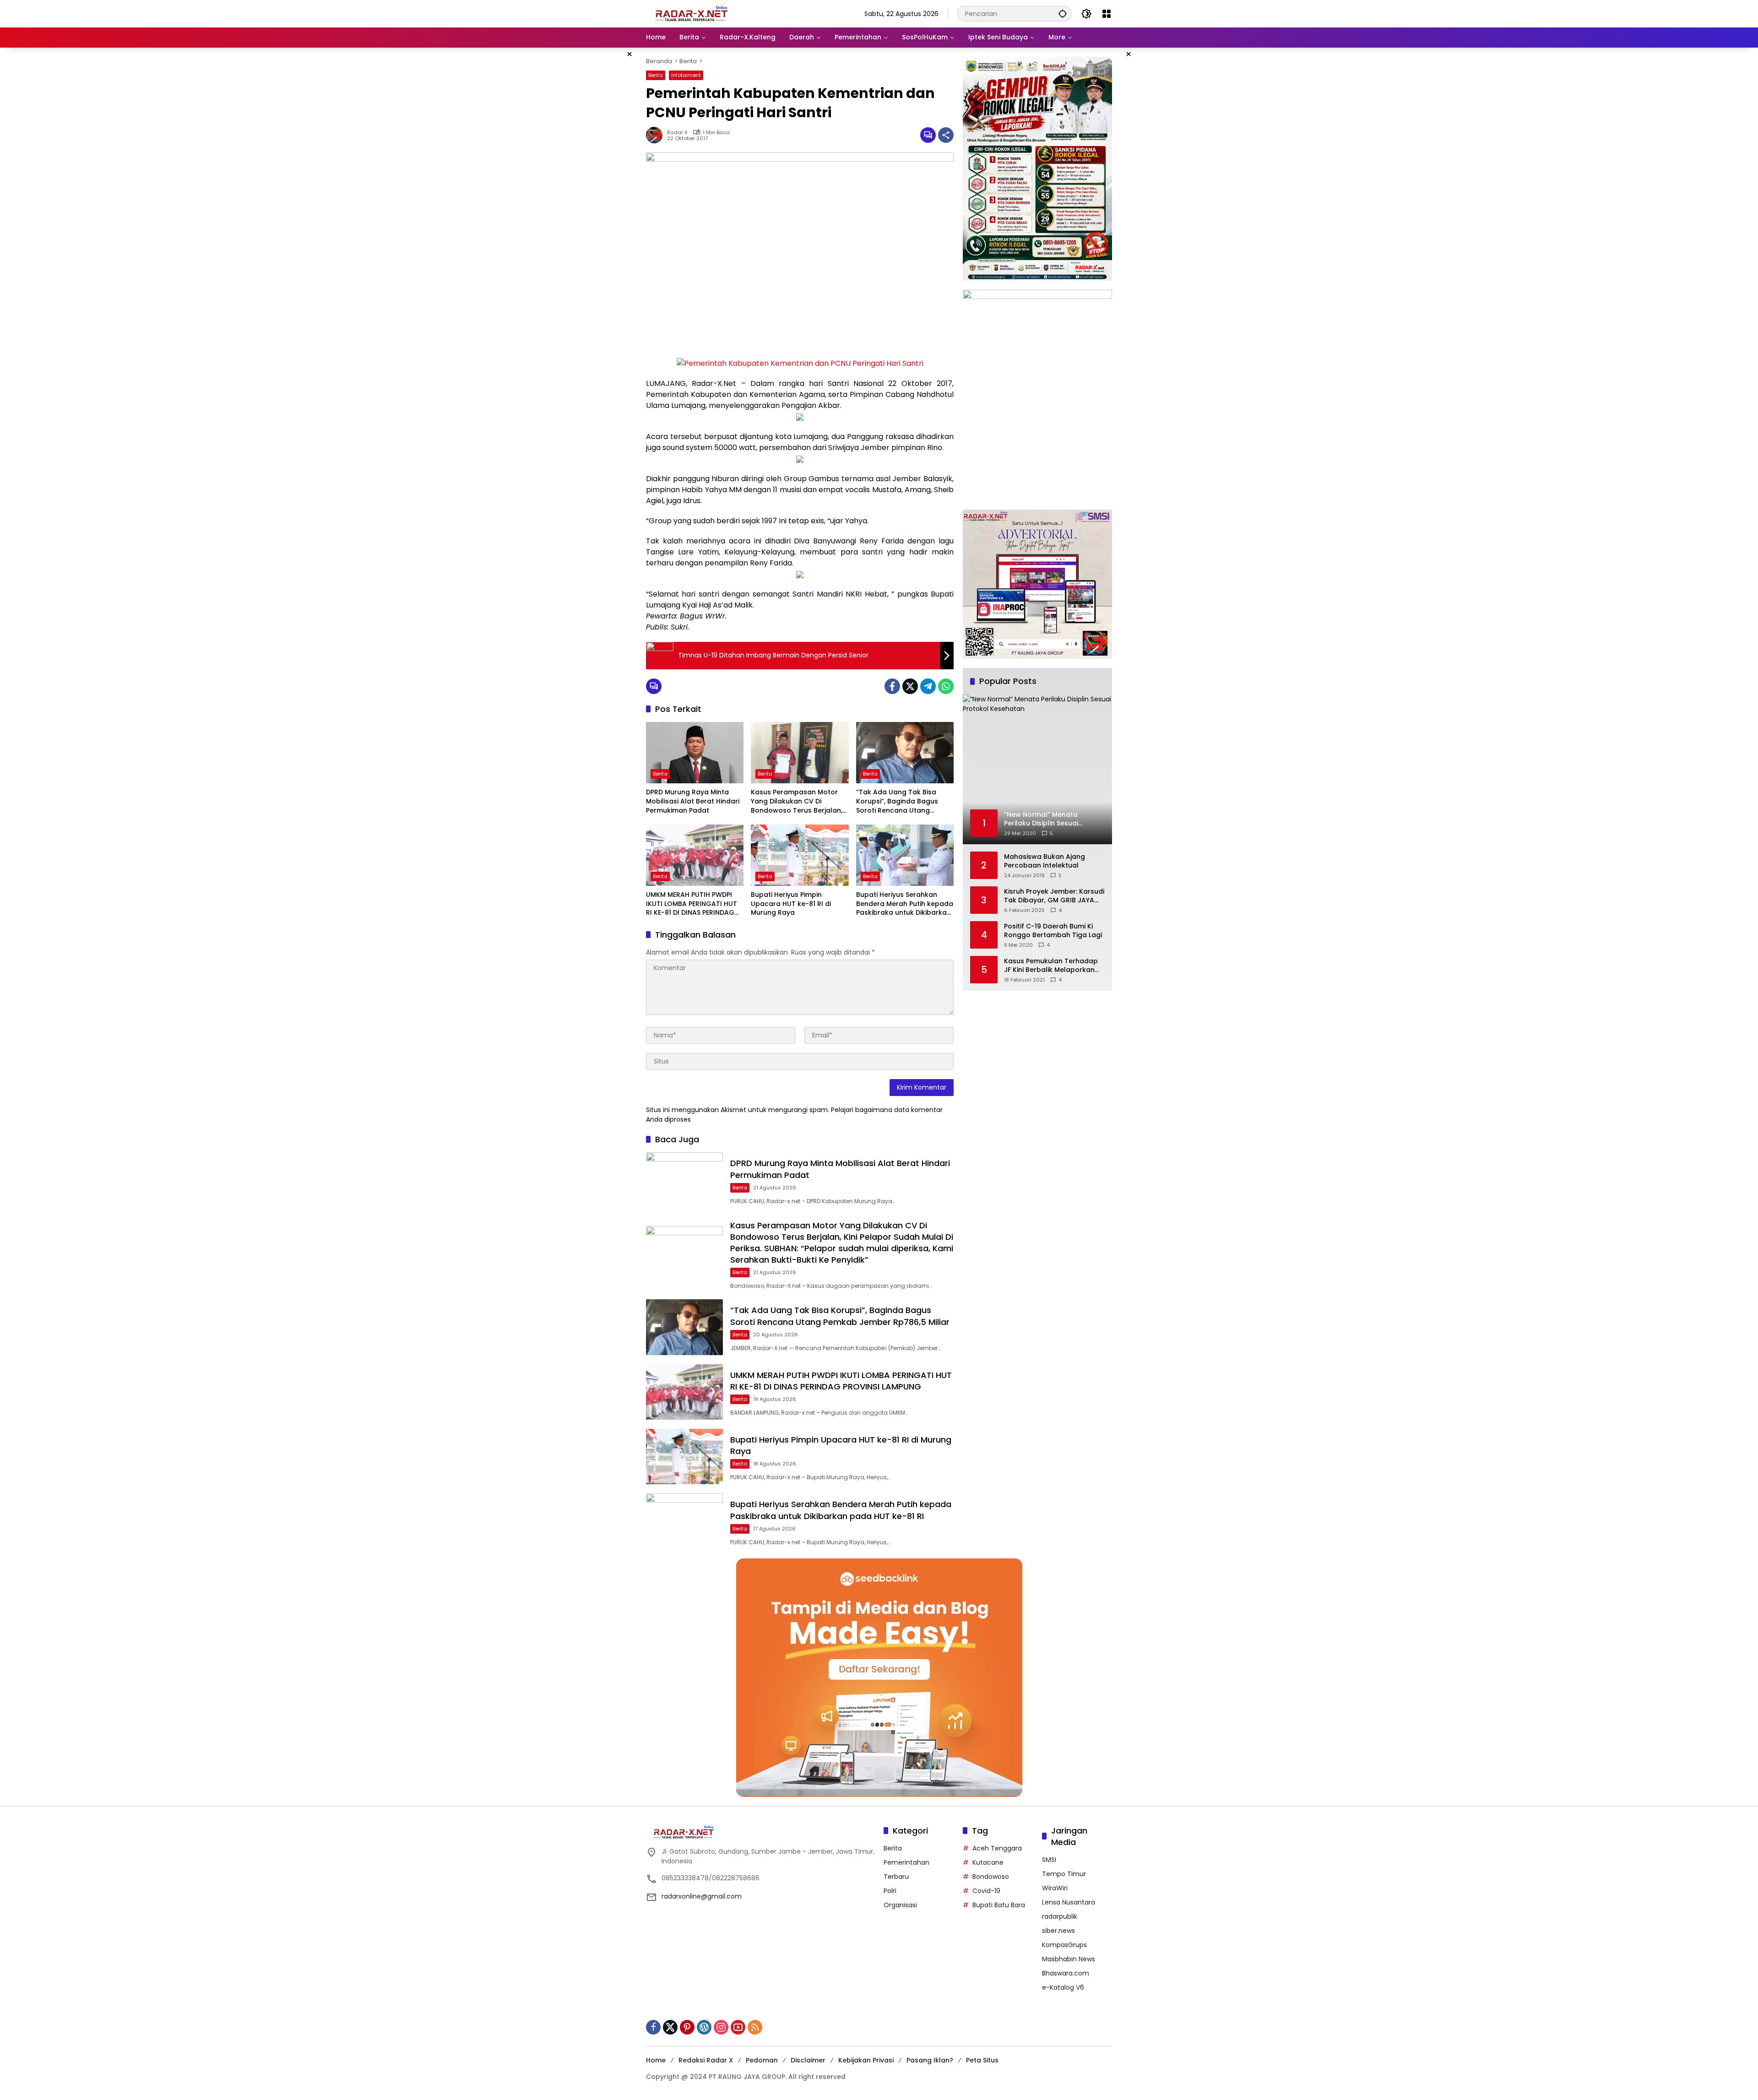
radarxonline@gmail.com (702, 1896)
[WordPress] (704, 2027)
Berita (656, 75)
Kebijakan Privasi (866, 2060)
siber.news (1058, 1931)
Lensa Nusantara (1069, 1902)
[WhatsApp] (946, 686)
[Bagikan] (946, 135)
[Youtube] (738, 2027)
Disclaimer (808, 2060)
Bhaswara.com (1066, 1973)
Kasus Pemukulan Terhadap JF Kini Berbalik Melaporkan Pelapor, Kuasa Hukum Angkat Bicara (1051, 966)
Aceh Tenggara (997, 1848)
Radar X (677, 133)
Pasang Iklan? (930, 2060)
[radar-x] (692, 13)
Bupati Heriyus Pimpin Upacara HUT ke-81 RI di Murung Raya (791, 904)
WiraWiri (1055, 1888)
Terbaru (896, 1877)
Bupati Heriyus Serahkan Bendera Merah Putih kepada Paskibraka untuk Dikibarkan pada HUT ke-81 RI (905, 904)
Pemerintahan (906, 1862)
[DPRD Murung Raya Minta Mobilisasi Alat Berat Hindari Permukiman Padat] (695, 753)
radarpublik (1060, 1916)
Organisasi (900, 1905)
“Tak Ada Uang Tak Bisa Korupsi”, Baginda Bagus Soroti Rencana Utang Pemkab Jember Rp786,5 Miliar (898, 801)
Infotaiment (686, 75)
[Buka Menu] (1107, 14)
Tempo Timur (1064, 1874)
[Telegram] (928, 686)
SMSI (1049, 1860)
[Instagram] (721, 2027)
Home (656, 2060)
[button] (1063, 14)
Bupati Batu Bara (999, 1905)
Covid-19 (986, 1891)
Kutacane (988, 1862)
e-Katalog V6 (1063, 1987)
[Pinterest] (687, 2027)
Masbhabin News (1069, 1959)
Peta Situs (982, 2060)
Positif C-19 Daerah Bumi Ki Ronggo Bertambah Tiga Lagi (1053, 931)
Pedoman (762, 2060)
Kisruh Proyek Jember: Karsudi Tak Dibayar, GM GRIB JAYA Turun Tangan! (1054, 896)
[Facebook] (892, 686)
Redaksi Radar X (706, 2060)
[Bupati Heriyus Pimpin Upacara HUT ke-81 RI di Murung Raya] (800, 855)
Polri (890, 1891)
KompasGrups (1064, 1945)
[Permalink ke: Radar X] (657, 135)
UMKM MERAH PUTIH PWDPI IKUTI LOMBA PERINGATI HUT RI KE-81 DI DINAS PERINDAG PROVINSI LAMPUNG (692, 904)
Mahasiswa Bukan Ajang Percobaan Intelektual (1044, 861)
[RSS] (755, 2027)
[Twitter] (910, 686)
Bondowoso (991, 1877)
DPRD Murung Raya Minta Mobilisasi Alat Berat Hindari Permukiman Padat (693, 801)
